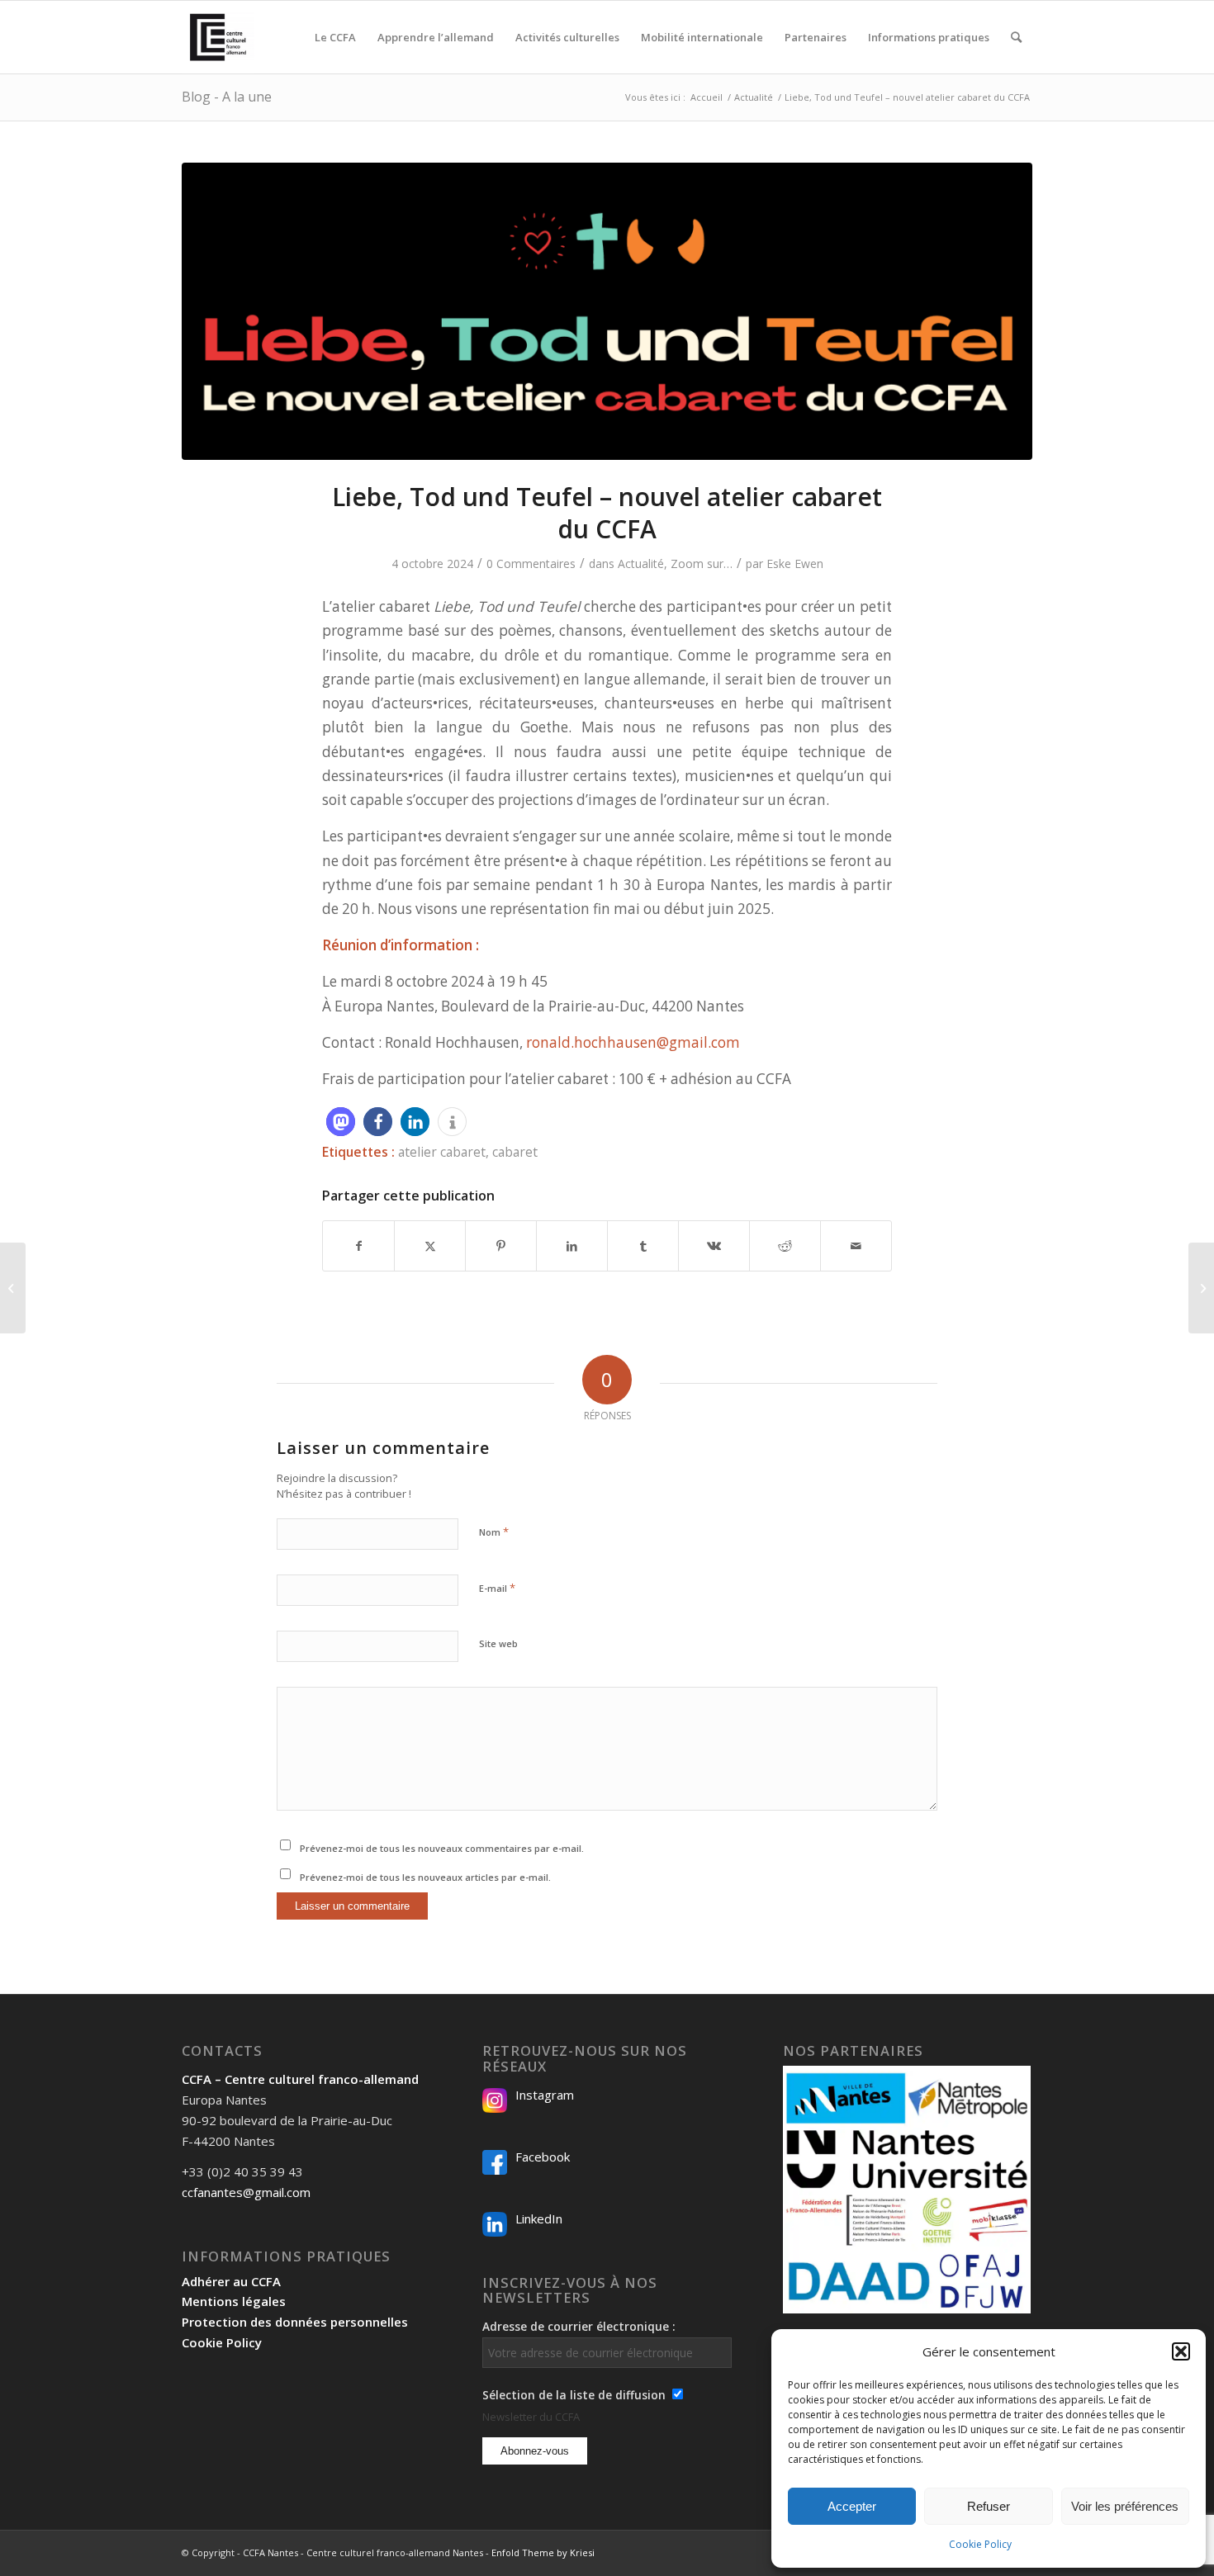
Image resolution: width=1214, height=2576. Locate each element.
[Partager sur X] (430, 1246)
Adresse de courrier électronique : (579, 2326)
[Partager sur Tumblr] (643, 1246)
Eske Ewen (795, 563)
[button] (1181, 2351)
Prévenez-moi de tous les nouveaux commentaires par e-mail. (442, 1848)
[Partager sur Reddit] (785, 1246)
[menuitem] (335, 37)
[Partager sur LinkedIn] (572, 1246)
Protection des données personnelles (295, 2322)
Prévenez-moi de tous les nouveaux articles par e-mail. (425, 1877)
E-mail (497, 1588)
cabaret (515, 1152)
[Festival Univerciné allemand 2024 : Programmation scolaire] (13, 1288)
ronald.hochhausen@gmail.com (633, 1042)
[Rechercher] (1016, 37)
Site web (498, 1643)
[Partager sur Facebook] (358, 1246)
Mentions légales (234, 2301)
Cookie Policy (980, 2544)
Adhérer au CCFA (231, 2281)
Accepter (852, 2506)
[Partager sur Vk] (714, 1246)
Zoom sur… (702, 563)
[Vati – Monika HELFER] (1201, 1288)
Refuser (989, 2506)
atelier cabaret (442, 1152)
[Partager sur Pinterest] (501, 1246)
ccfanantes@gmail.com (246, 2192)
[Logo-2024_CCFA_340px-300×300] (218, 37)
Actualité (641, 563)
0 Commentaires (531, 563)
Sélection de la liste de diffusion (574, 2395)
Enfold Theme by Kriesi (543, 2552)
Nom (494, 1532)
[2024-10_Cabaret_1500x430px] (607, 311)
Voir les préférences (1125, 2506)
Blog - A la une (227, 97)
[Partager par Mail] (856, 1246)
